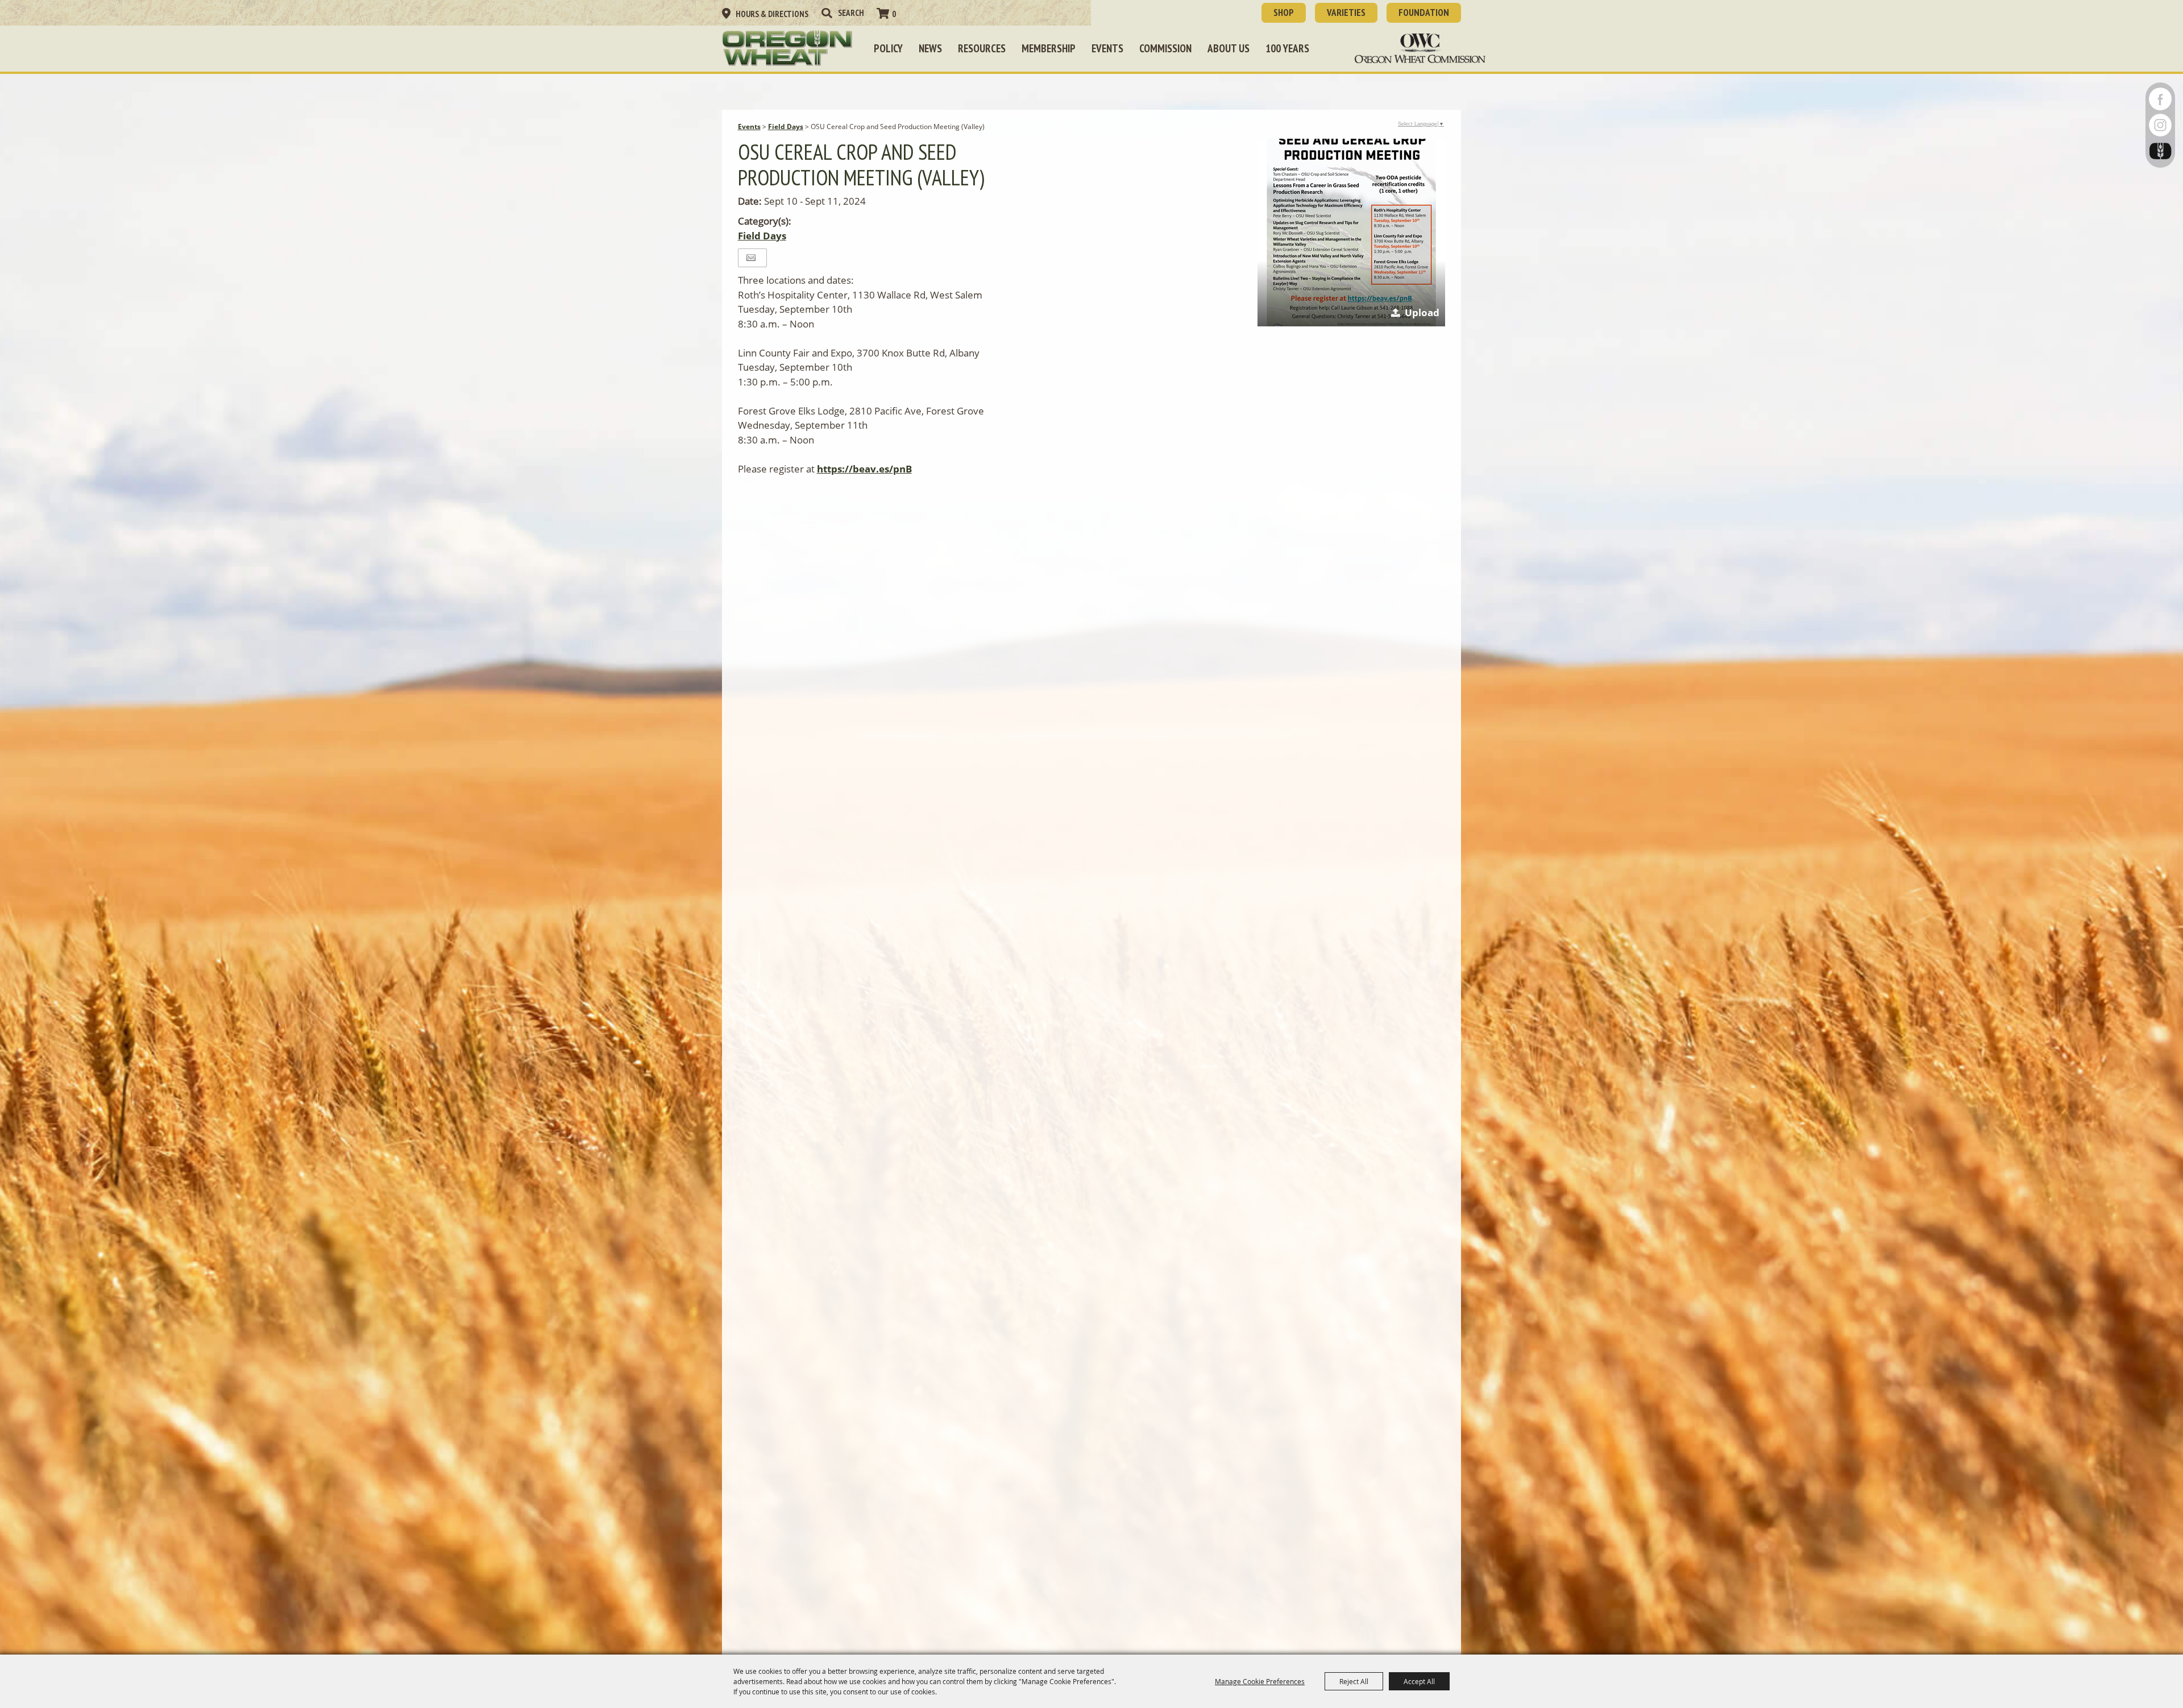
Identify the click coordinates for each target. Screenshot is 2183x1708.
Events (1107, 48)
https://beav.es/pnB (864, 469)
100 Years (1287, 48)
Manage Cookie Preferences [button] (1260, 1681)
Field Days (786, 127)
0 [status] (894, 14)
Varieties (1346, 13)
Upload (1422, 312)
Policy (888, 48)
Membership (1049, 48)
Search (827, 13)
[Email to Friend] (751, 258)
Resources (982, 48)
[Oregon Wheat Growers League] (787, 48)
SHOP (1284, 13)
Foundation (1424, 13)
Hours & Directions (772, 14)
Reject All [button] (1354, 1681)
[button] (1351, 233)
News (930, 48)
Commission (1165, 48)
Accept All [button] (1419, 1681)
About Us (1229, 48)
